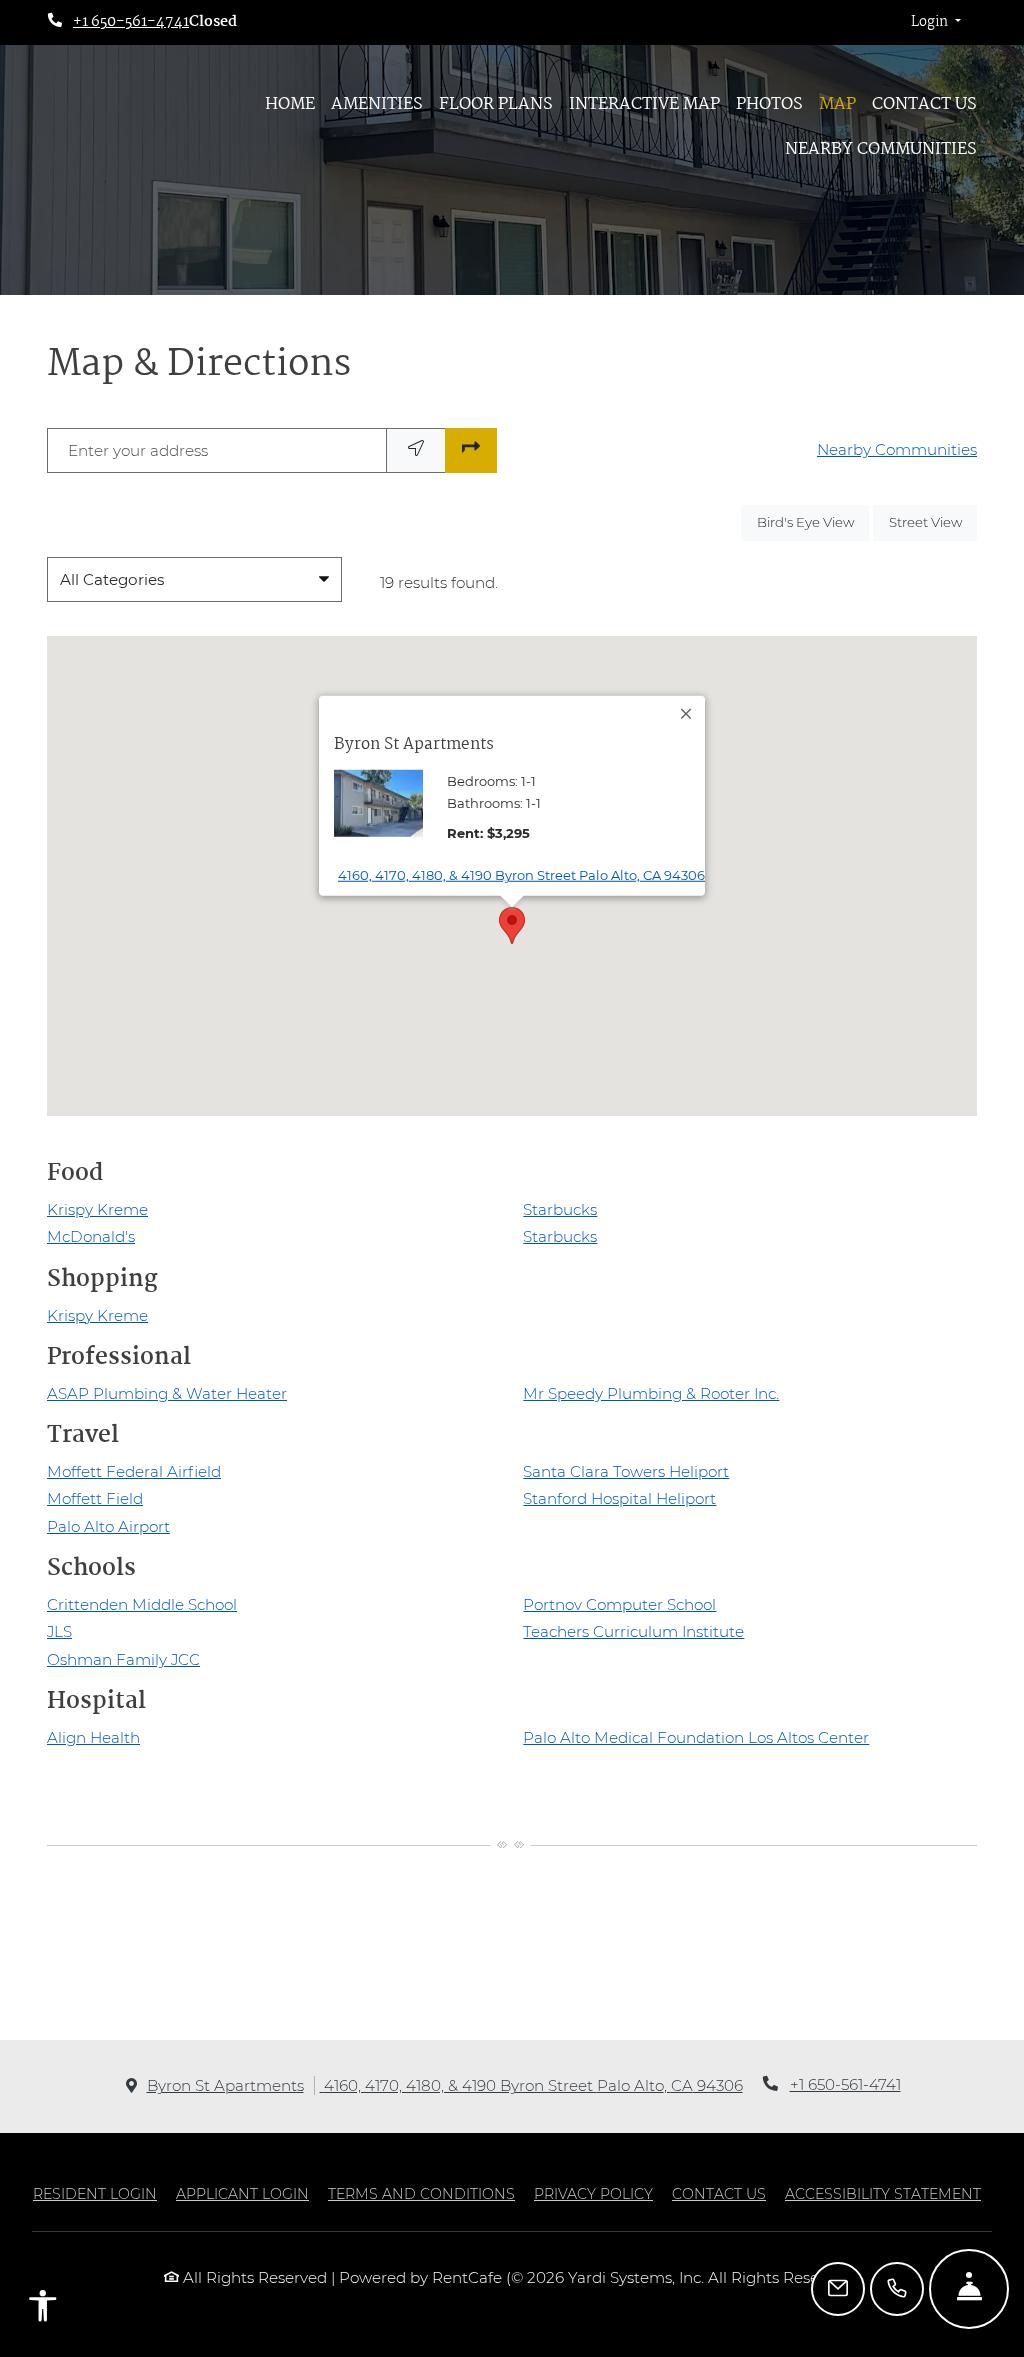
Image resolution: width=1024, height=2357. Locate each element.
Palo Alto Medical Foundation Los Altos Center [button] (696, 1737)
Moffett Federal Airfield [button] (134, 1471)
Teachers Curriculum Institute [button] (633, 1631)
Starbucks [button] (560, 1209)
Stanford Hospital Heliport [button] (619, 1498)
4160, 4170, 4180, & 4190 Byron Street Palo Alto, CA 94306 (521, 874)
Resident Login (95, 2193)
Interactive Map (644, 104)
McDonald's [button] (91, 1236)
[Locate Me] (416, 450)
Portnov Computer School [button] (619, 1604)
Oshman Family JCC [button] (123, 1659)
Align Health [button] (93, 1737)
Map (837, 104)
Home (290, 104)
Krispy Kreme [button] (97, 1209)
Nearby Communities (881, 149)
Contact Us (924, 104)
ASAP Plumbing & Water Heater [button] (167, 1393)
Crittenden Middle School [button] (142, 1604)
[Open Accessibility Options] (43, 2310)
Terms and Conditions (421, 2193)
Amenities (377, 104)
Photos (769, 104)
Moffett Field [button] (95, 1498)
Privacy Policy (593, 2193)
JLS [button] (59, 1631)
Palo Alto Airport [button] (108, 1526)
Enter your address (138, 450)
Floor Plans (496, 104)
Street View (933, 521)
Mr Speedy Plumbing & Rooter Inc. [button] (651, 1393)
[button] (936, 23)
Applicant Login (242, 2193)
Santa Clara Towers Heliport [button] (626, 1471)
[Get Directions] (471, 450)
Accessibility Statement (883, 2193)
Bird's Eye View (813, 521)
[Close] (687, 714)
